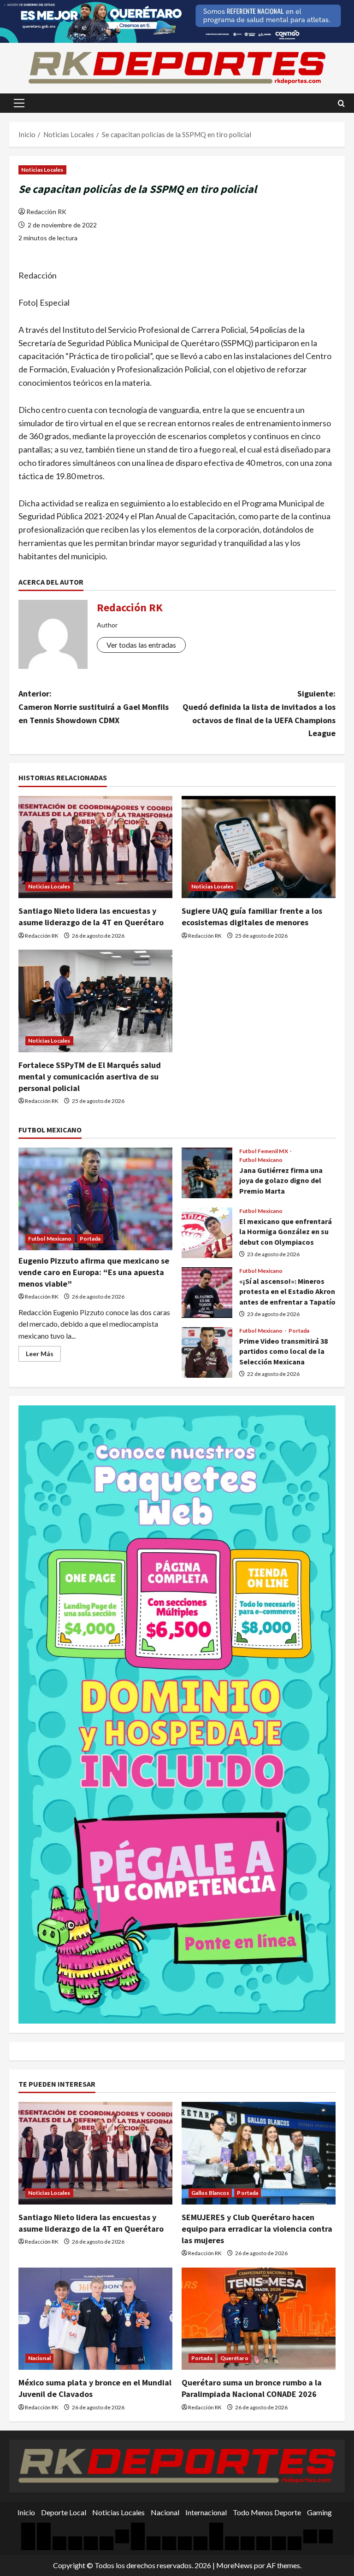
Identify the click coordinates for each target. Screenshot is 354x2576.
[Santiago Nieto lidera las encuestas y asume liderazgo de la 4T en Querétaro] (95, 847)
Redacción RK (46, 212)
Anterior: (94, 707)
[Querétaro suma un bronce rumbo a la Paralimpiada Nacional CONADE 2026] (259, 2319)
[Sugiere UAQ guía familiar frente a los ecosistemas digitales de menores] (259, 847)
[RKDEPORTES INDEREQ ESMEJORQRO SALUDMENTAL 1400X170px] (177, 20)
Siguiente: (259, 713)
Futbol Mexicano (50, 1239)
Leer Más (43, 1355)
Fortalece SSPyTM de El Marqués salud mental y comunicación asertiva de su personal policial (90, 1076)
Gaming (319, 2512)
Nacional (39, 2358)
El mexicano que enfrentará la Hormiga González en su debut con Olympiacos (207, 1233)
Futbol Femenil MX (264, 1151)
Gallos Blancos (210, 2193)
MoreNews (234, 2565)
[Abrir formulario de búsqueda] (341, 103)
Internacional (206, 2512)
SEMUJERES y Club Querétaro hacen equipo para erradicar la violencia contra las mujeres (257, 2229)
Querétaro (234, 2358)
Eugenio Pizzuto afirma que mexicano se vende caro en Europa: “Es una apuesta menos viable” (94, 1272)
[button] (19, 103)
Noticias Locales (42, 170)
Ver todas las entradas (141, 645)
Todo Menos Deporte (267, 2512)
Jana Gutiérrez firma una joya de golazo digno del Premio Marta (207, 1173)
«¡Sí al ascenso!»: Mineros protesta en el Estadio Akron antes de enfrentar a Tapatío (207, 1293)
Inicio (26, 2512)
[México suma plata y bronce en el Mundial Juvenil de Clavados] (95, 2319)
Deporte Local (64, 2512)
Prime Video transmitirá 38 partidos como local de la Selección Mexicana (207, 1352)
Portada (90, 1239)
